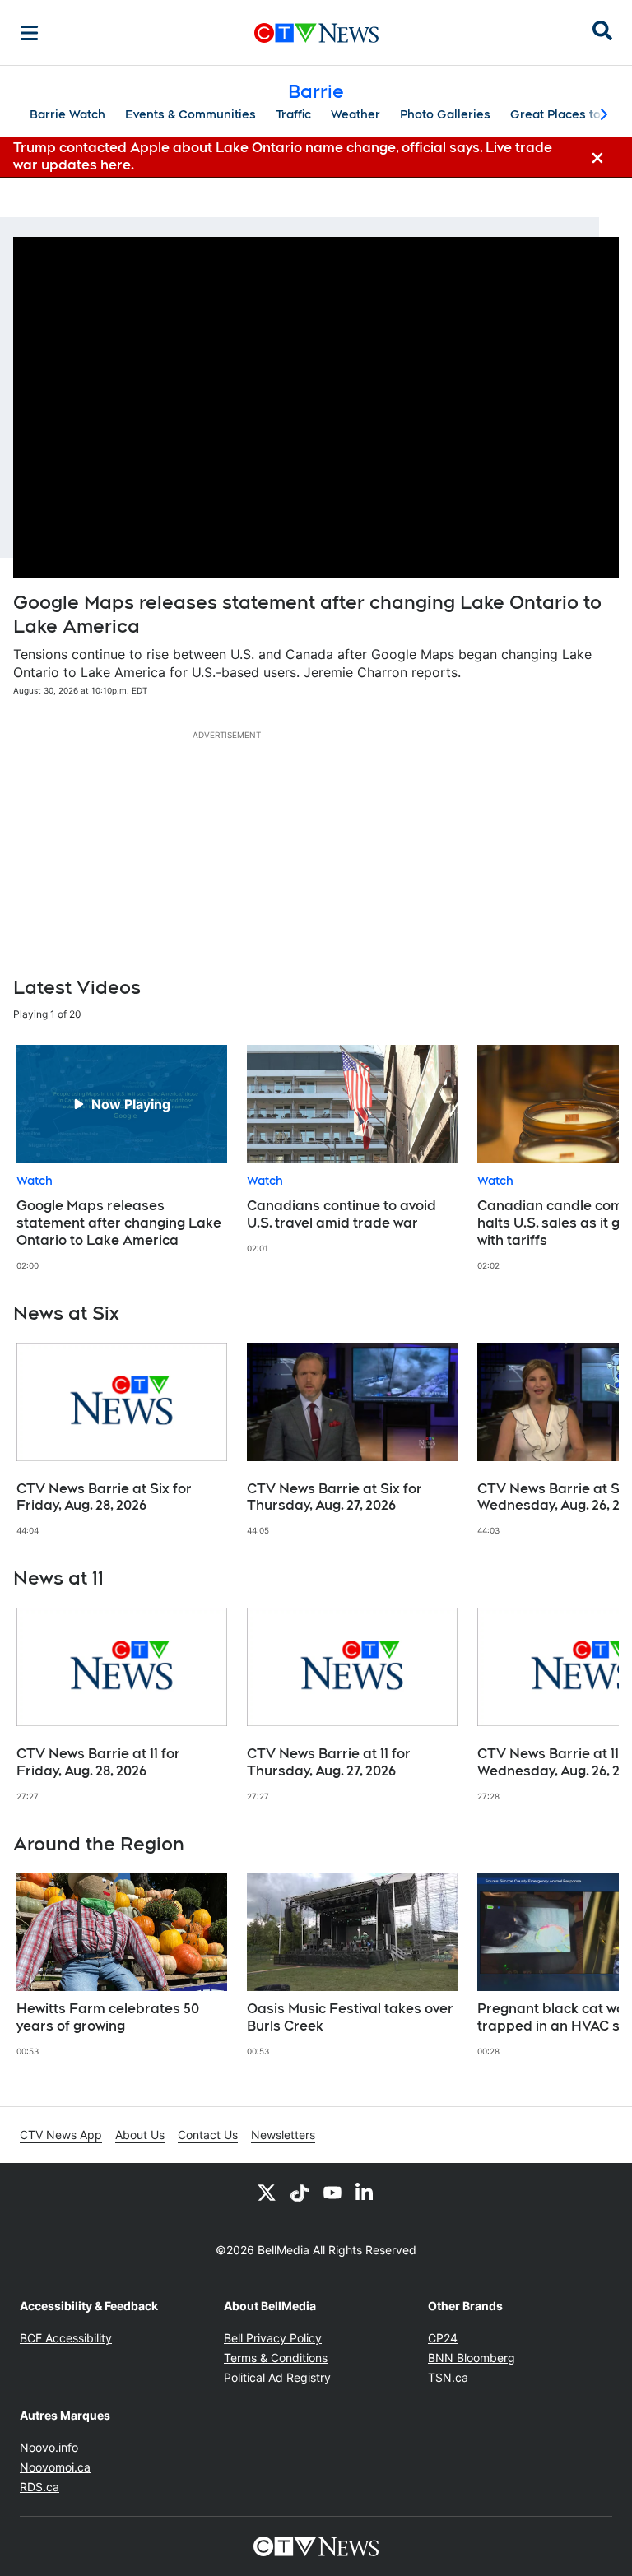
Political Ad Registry (277, 2377)
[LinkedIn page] (365, 2193)
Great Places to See (569, 114)
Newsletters (283, 2135)
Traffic (293, 114)
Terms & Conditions (276, 2358)
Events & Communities (191, 114)
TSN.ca (448, 2377)
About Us (140, 2135)
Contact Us (208, 2135)
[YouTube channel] (332, 2193)
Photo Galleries (445, 114)
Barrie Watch (67, 114)
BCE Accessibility (66, 2338)
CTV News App (61, 2135)
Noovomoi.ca (55, 2467)
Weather (355, 114)
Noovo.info (49, 2447)
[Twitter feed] (267, 2193)
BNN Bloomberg (472, 2358)
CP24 (443, 2338)
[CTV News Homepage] (316, 33)
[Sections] (30, 33)
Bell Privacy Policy (273, 2338)
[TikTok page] (300, 2193)
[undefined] (122, 1158)
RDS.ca (39, 2487)
